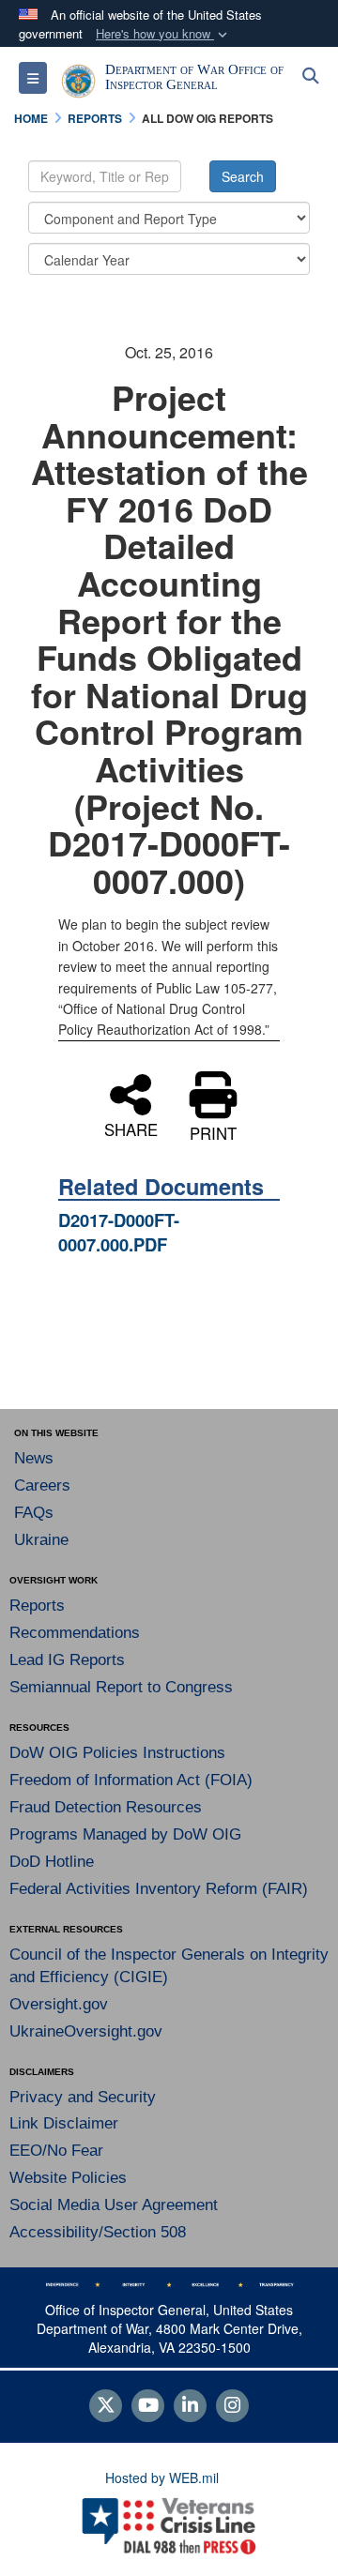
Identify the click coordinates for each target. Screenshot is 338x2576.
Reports (37, 1606)
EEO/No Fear (56, 2151)
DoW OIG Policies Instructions (117, 1753)
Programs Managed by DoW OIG (125, 1834)
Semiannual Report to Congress (121, 1687)
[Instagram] (232, 2406)
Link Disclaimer (64, 2123)
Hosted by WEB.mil (162, 2478)
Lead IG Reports (67, 1660)
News (34, 1458)
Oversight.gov (59, 2004)
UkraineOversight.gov (86, 2031)
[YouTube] (148, 2406)
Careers (42, 1485)
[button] (163, 34)
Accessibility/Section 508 (98, 2232)
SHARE (131, 1128)
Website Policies (68, 2178)
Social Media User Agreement (114, 2205)
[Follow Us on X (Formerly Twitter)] (106, 2406)
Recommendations (75, 1633)
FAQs (34, 1513)
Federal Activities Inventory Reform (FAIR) (159, 1889)
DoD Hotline (52, 1862)
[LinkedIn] (190, 2406)
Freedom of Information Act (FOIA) (131, 1780)
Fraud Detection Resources (106, 1807)
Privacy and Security (83, 2097)
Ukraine (41, 1540)
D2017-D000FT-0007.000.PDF (119, 1232)
